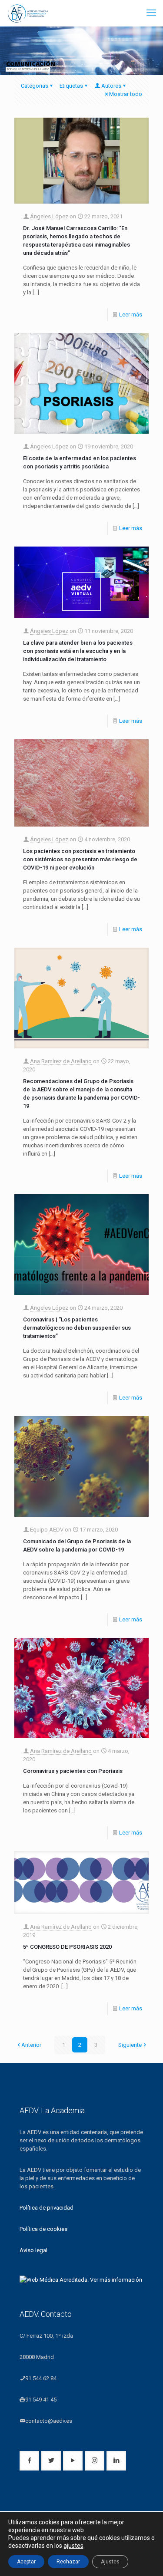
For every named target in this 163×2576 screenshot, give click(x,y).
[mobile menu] (151, 13)
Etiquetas (71, 86)
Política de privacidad (47, 2208)
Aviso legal (33, 2250)
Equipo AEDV (47, 1530)
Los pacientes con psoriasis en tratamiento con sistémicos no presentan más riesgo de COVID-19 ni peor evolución (80, 859)
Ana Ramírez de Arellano (61, 1061)
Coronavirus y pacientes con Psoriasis (73, 1771)
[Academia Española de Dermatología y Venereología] (28, 13)
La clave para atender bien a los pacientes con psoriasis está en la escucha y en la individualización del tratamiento (78, 651)
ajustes (73, 2546)
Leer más (131, 315)
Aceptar (26, 2562)
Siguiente (130, 2045)
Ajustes (110, 2562)
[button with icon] (29, 2461)
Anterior (31, 2045)
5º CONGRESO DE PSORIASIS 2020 (67, 1947)
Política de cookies (43, 2229)
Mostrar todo (126, 94)
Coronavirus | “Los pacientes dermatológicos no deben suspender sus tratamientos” (77, 1328)
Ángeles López (49, 216)
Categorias (35, 86)
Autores (111, 86)
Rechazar (68, 2562)
